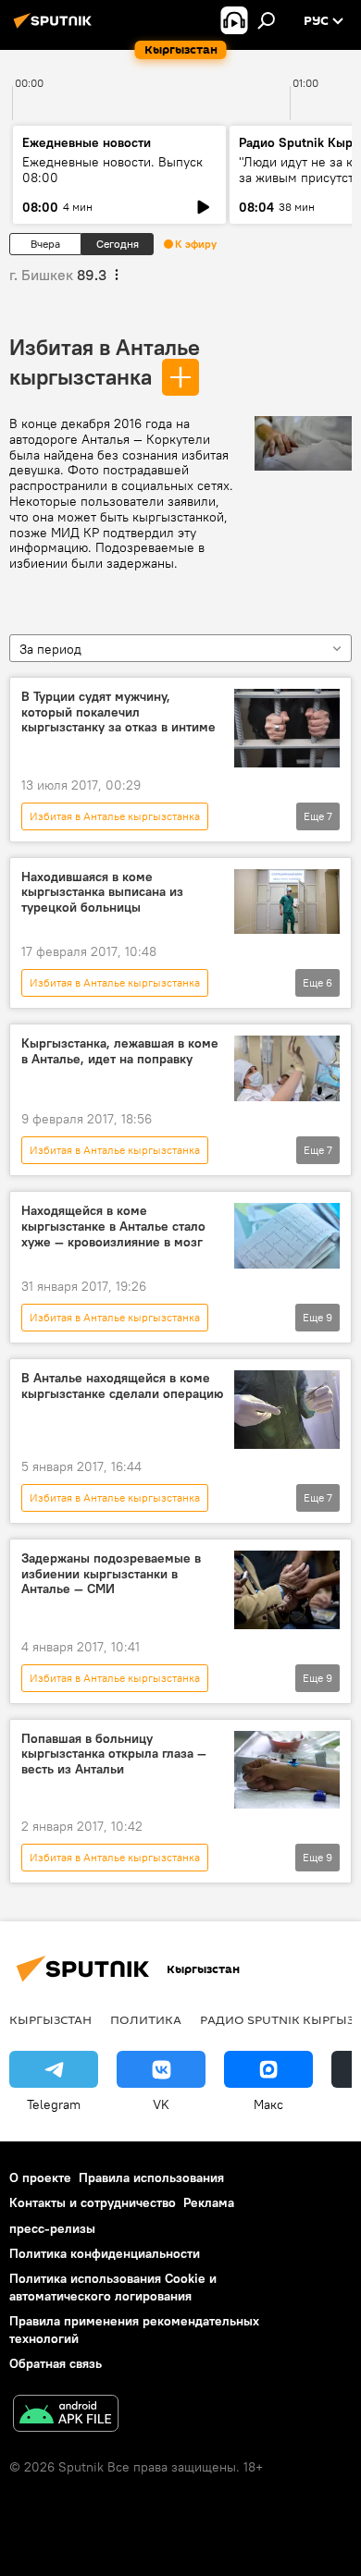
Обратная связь (56, 2363)
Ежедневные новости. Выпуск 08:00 (112, 170)
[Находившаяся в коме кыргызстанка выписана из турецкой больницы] (287, 902)
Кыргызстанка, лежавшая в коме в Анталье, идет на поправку (120, 1051)
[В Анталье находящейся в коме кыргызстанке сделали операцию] (287, 1410)
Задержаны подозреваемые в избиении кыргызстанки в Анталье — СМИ (111, 1574)
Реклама (209, 2202)
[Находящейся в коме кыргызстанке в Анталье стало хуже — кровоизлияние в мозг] (287, 1236)
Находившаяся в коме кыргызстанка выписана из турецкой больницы (102, 893)
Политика (146, 2019)
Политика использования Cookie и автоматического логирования (113, 2287)
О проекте (40, 2177)
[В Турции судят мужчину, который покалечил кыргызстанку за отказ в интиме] (287, 728)
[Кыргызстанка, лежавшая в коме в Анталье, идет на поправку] (287, 1068)
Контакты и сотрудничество (93, 2202)
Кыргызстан (50, 2019)
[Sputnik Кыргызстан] (56, 28)
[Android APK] (66, 2416)
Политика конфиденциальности (105, 2253)
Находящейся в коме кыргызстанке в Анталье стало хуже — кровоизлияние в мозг (113, 1227)
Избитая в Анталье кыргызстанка (115, 816)
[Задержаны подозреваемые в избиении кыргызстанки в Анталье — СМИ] (287, 1590)
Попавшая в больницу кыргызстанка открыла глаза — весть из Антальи (114, 1754)
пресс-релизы (52, 2228)
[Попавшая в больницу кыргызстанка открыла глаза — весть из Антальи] (287, 1770)
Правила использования (151, 2177)
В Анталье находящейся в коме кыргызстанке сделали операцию (122, 1386)
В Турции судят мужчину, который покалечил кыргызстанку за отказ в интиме (118, 712)
